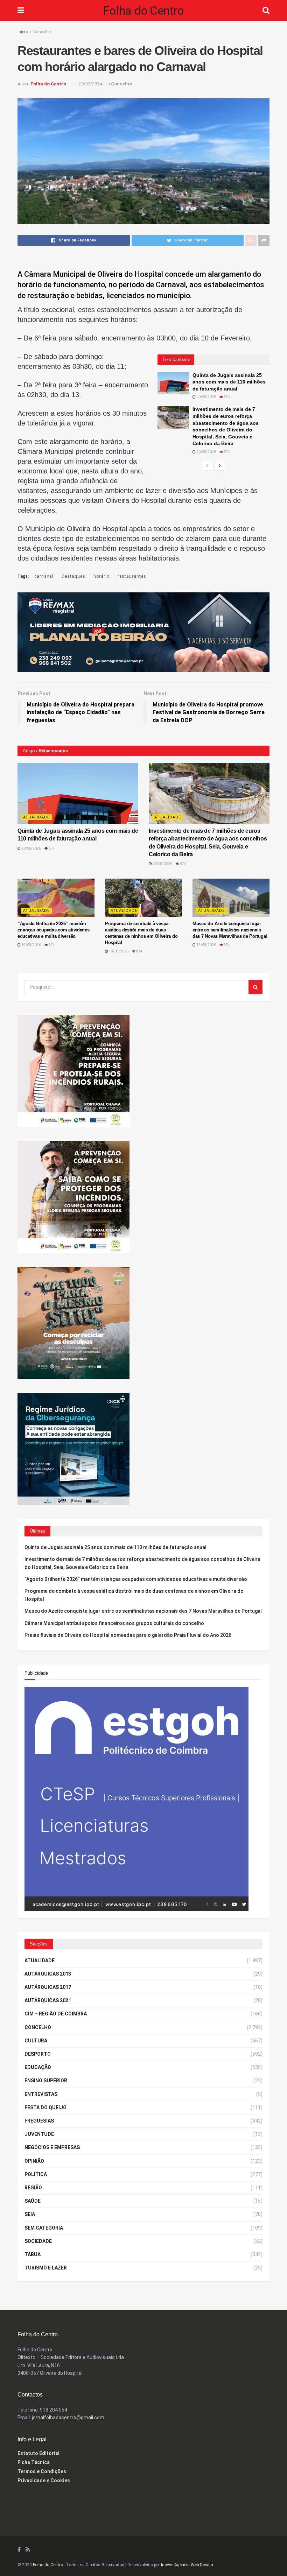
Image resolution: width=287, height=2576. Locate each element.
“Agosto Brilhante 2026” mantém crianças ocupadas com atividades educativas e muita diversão (54, 930)
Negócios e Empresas (52, 2147)
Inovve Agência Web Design (187, 2565)
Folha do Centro (143, 10)
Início (23, 32)
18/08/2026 (118, 951)
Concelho (42, 32)
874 (226, 397)
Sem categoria (44, 2228)
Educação (38, 2067)
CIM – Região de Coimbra (56, 2014)
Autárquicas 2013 (48, 1974)
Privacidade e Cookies (44, 2480)
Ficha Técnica (34, 2462)
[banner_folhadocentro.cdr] (136, 1798)
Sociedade (38, 2241)
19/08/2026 (31, 945)
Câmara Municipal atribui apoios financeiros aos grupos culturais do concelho (114, 1623)
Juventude (39, 2134)
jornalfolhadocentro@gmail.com (68, 2417)
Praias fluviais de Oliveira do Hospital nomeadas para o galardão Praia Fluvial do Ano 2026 (128, 1635)
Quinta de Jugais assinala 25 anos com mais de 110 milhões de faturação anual (229, 382)
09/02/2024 (90, 84)
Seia (30, 2214)
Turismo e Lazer (46, 2268)
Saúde (33, 2201)
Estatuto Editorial (38, 2453)
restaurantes (132, 576)
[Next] (220, 466)
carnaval (44, 576)
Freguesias (39, 2121)
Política (36, 2174)
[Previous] (207, 466)
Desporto (38, 2054)
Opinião (34, 2161)
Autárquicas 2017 (48, 1987)
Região (33, 2188)
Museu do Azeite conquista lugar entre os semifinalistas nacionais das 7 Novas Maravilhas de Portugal (230, 930)
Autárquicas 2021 (48, 2000)
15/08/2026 (206, 945)
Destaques (73, 576)
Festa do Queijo (45, 2107)
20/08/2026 (206, 397)
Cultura (36, 2041)
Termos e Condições (42, 2471)
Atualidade (36, 817)
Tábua (33, 2254)
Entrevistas (41, 2094)
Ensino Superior (46, 2081)
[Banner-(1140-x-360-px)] (143, 632)
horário (101, 576)
